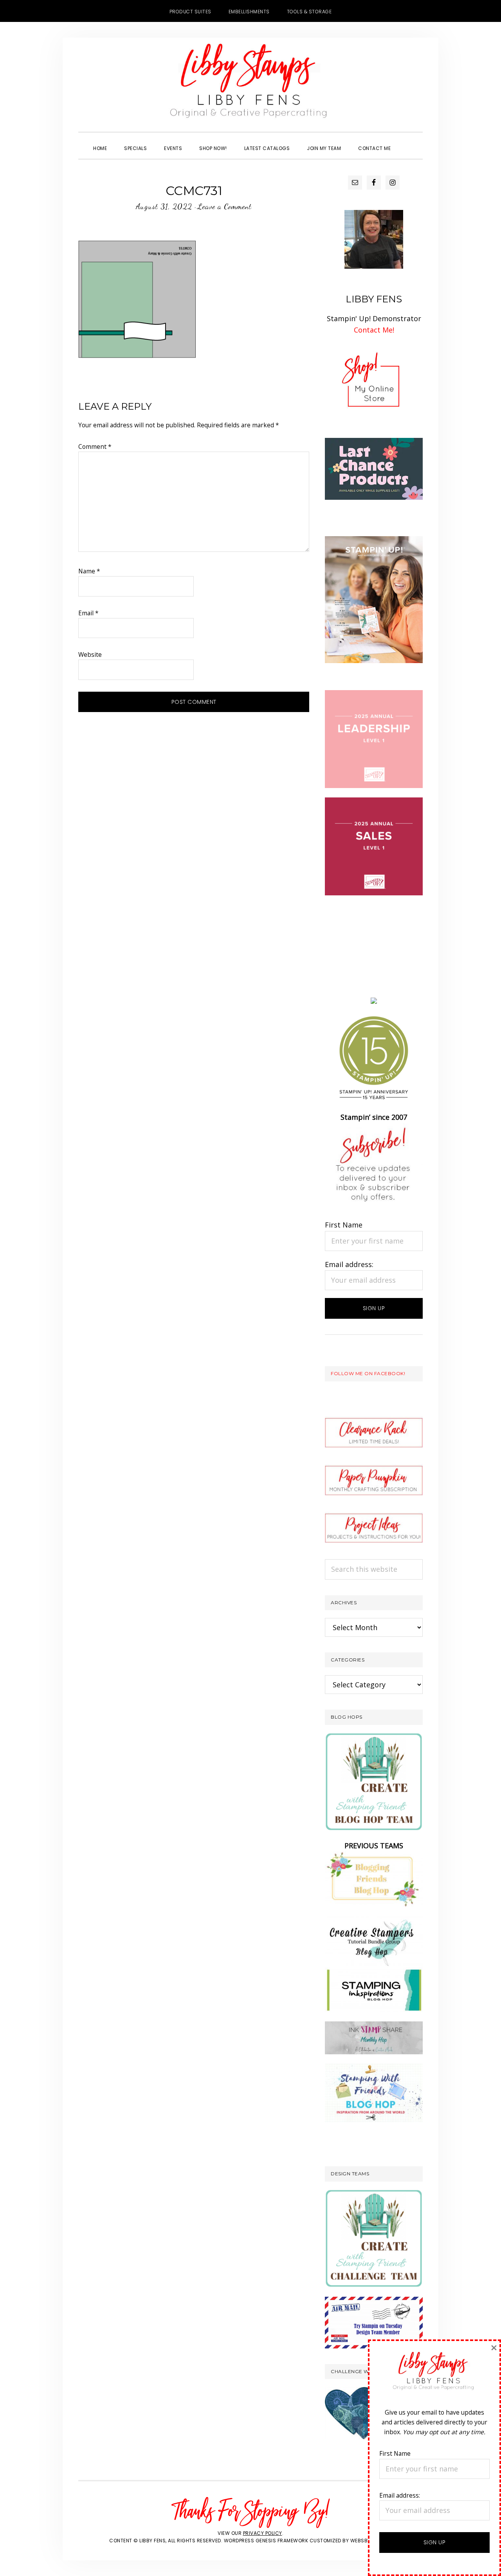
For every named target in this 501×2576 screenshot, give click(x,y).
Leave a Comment (224, 206)
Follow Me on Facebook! (368, 1373)
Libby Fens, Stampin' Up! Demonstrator (250, 85)
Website (90, 654)
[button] (408, 141)
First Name (344, 1225)
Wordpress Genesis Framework (266, 2541)
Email (88, 613)
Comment (95, 447)
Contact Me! (374, 330)
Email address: (349, 1264)
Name (89, 571)
